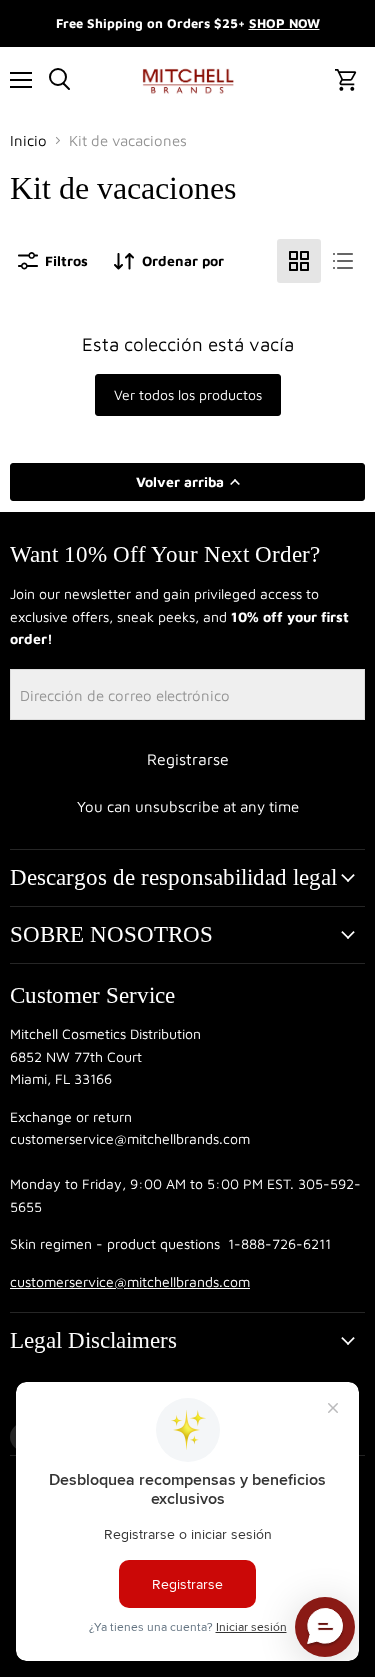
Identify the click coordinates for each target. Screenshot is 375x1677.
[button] (325, 1627)
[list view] (343, 261)
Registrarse (188, 759)
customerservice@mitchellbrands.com (130, 1281)
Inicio (28, 140)
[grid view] (299, 261)
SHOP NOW (284, 23)
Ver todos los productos (188, 394)
